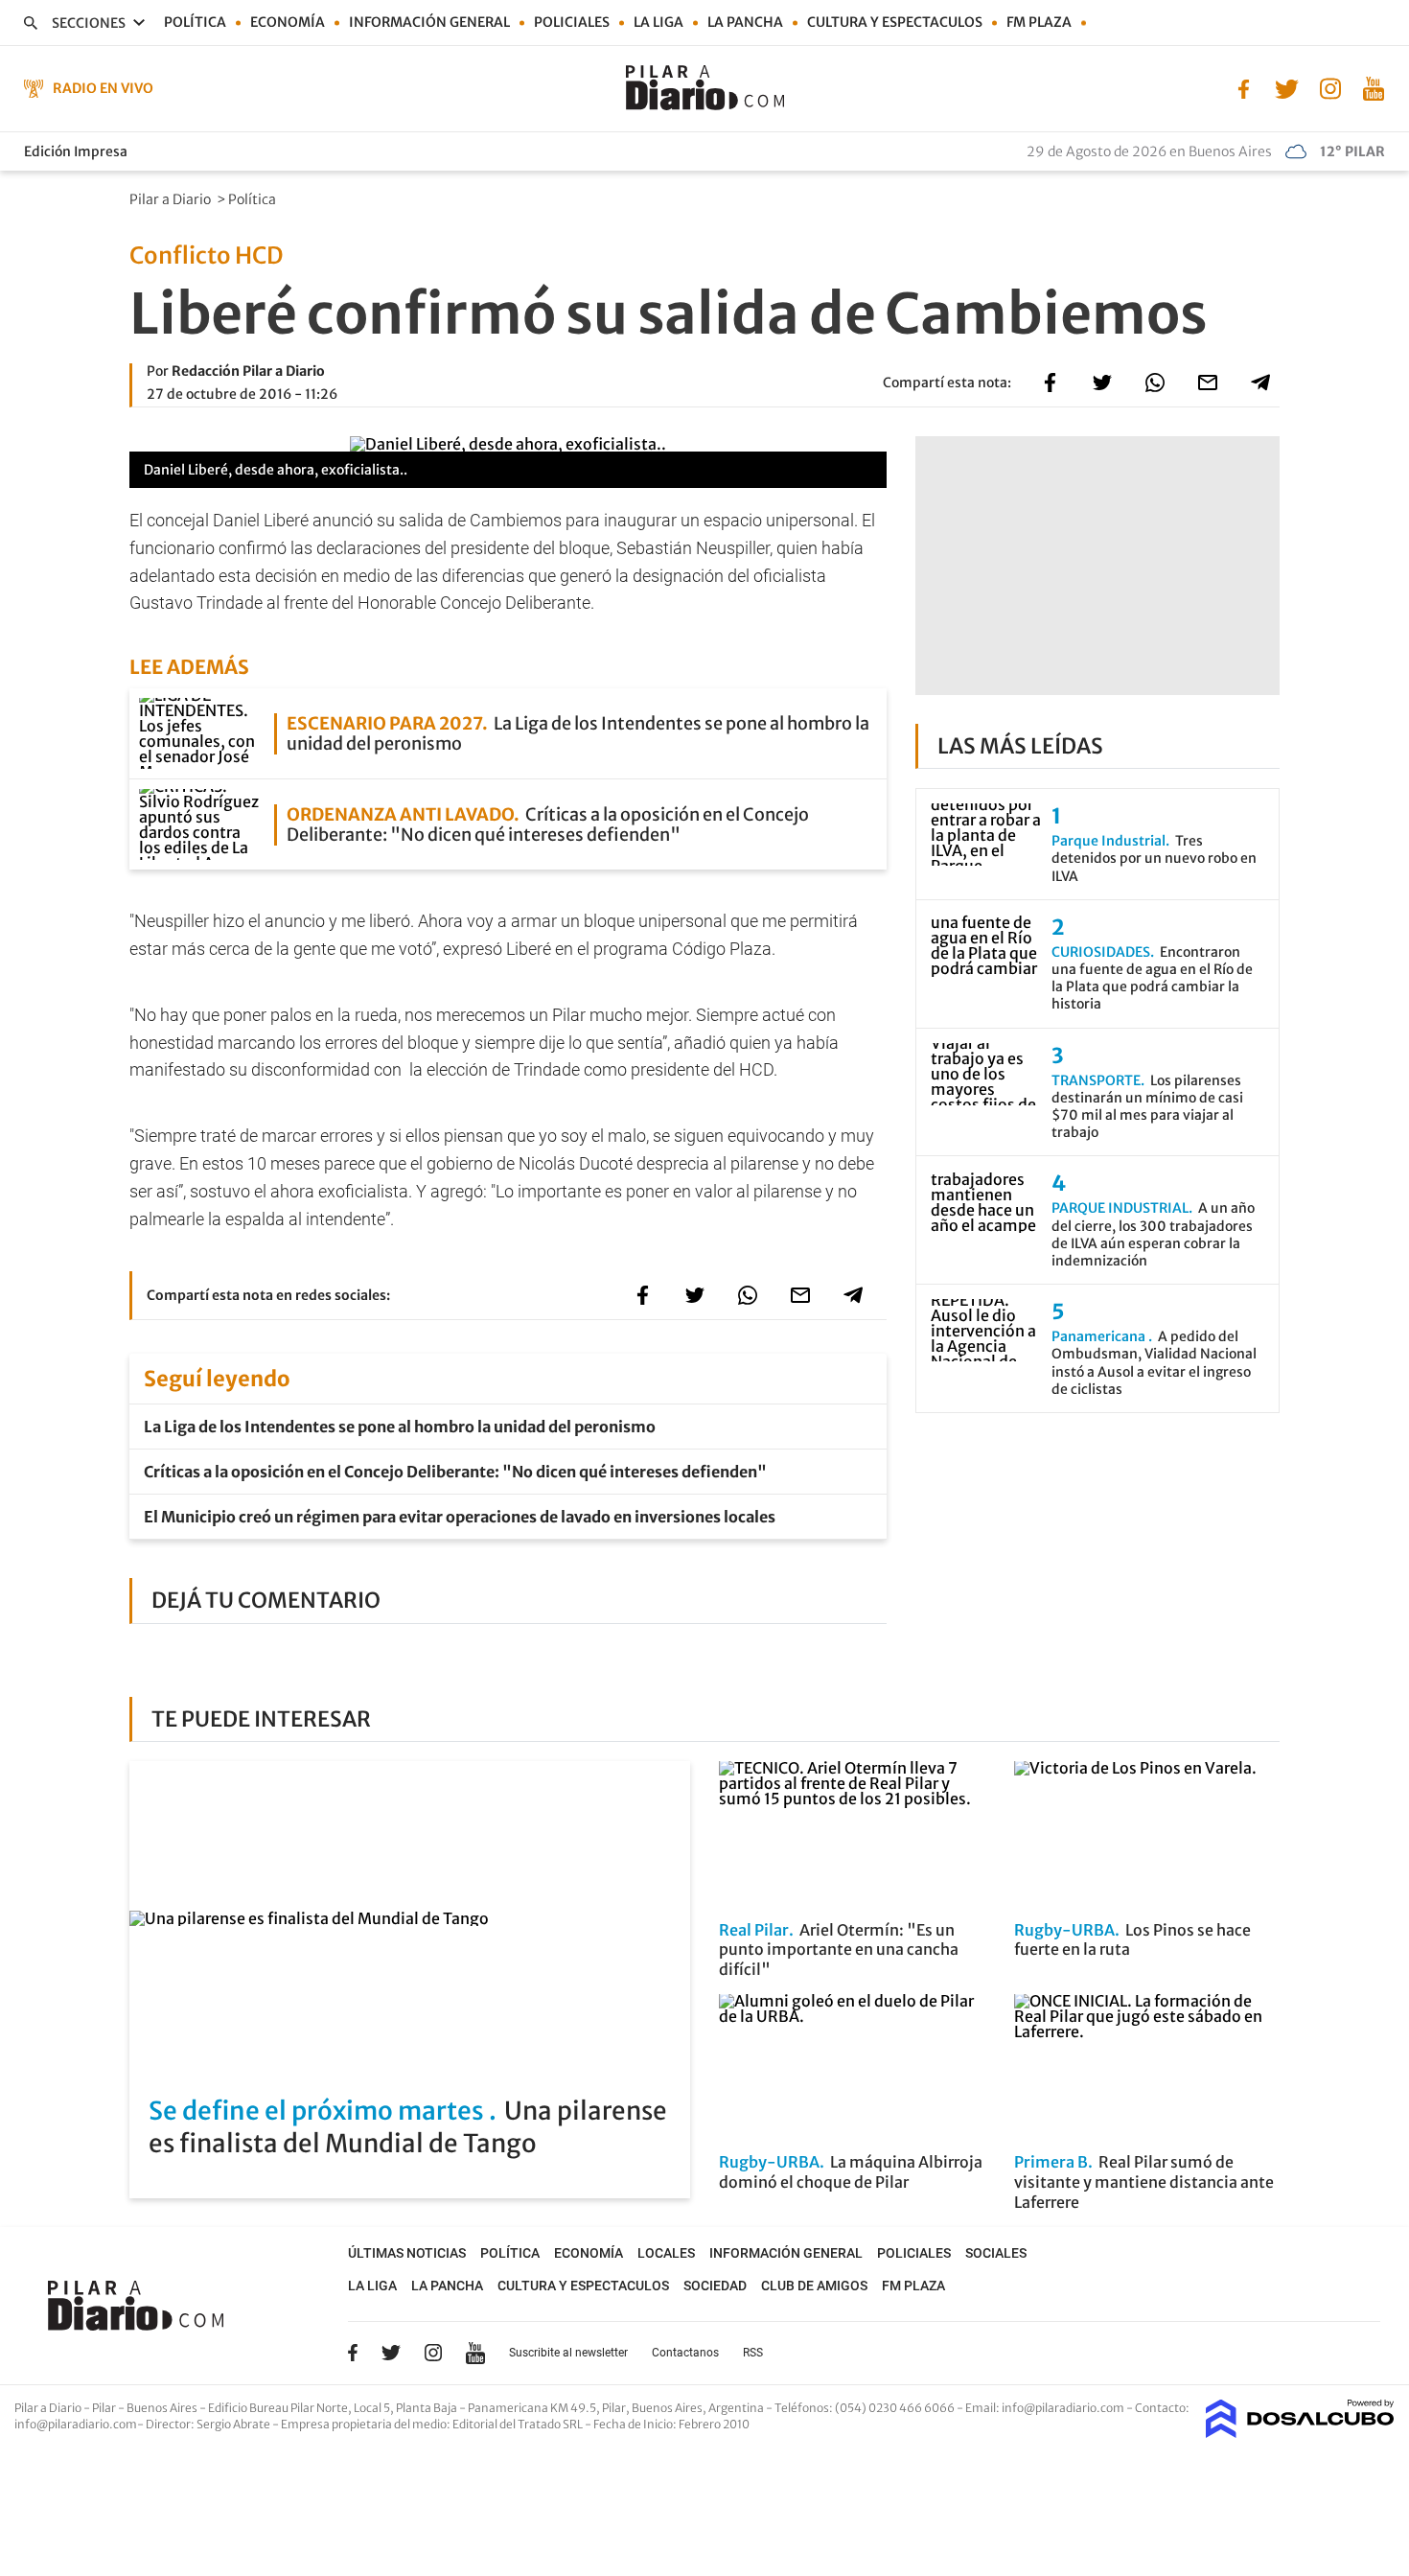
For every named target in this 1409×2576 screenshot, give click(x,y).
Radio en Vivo (103, 88)
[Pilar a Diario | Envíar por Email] (1208, 383)
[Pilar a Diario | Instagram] (1330, 87)
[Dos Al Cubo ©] (1300, 2432)
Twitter (391, 2353)
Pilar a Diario (172, 199)
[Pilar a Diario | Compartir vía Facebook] (1050, 383)
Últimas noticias (407, 2253)
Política (195, 22)
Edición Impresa (76, 151)
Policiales (572, 22)
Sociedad (715, 2286)
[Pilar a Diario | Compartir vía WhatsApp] (1155, 383)
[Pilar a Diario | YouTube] (1373, 87)
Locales (666, 2253)
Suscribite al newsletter (568, 2353)
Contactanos (685, 2353)
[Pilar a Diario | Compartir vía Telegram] (1260, 383)
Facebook (353, 2353)
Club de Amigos (814, 2286)
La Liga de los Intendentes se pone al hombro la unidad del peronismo (400, 1427)
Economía (288, 22)
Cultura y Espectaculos (895, 22)
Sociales (996, 2253)
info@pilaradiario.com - (1068, 2408)
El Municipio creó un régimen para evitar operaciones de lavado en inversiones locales (460, 1517)
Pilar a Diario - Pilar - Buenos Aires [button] (107, 2408)
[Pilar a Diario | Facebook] (1244, 87)
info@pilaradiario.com (76, 2424)
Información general (429, 22)
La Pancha (745, 22)
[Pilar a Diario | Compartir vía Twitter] (1102, 383)
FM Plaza (1039, 22)
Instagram (433, 2353)
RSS (753, 2353)
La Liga (658, 22)
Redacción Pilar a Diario (248, 371)
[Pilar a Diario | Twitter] (1287, 87)
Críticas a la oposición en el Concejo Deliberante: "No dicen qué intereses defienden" (455, 1472)
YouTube (475, 2353)
